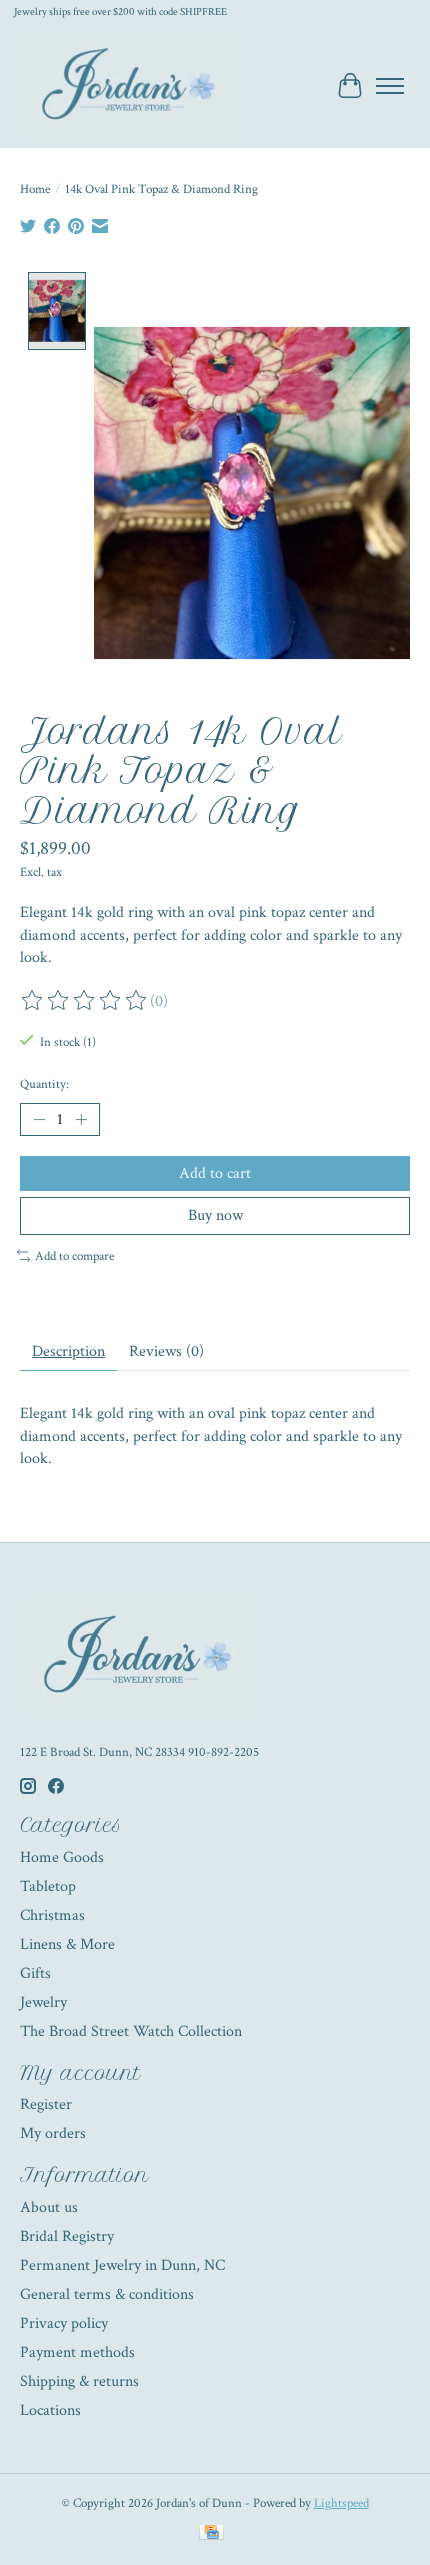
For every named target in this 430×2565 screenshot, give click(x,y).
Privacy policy (64, 2323)
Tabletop (48, 1886)
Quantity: (44, 1084)
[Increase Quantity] (81, 1120)
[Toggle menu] (390, 86)
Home (35, 189)
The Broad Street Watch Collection (131, 2031)
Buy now (215, 1215)
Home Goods (62, 1857)
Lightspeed (341, 2503)
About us (49, 2207)
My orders (53, 2133)
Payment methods (77, 2352)
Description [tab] (68, 1351)
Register (46, 2104)
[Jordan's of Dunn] (133, 85)
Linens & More (67, 1944)
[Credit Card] (211, 2534)
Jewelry (43, 2002)
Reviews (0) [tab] (166, 1351)
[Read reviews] (85, 1001)
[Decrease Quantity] (39, 1120)
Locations (50, 2410)
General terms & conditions (107, 2294)
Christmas (52, 1915)
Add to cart (215, 1173)
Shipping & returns (79, 2381)
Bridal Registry (67, 2236)
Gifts (35, 1973)
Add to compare (74, 1256)
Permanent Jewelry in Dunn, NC (122, 2265)
